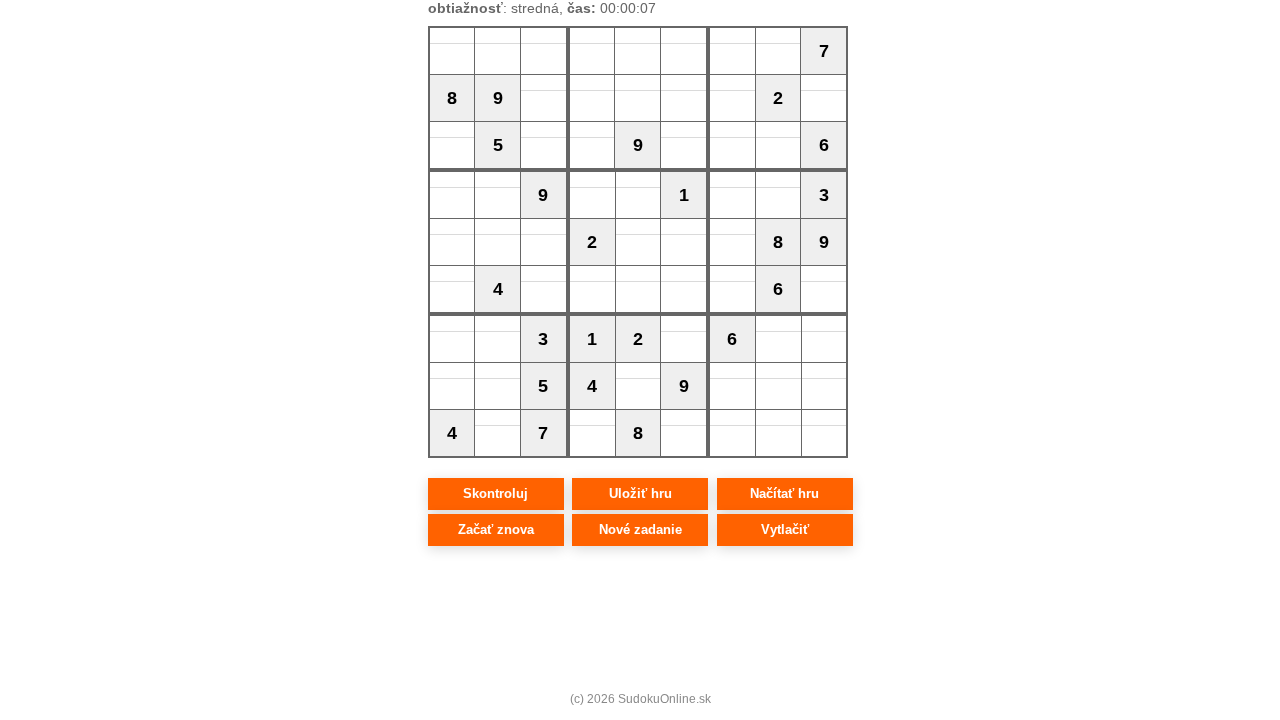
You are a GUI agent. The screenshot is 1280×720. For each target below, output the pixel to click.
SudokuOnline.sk (664, 699)
